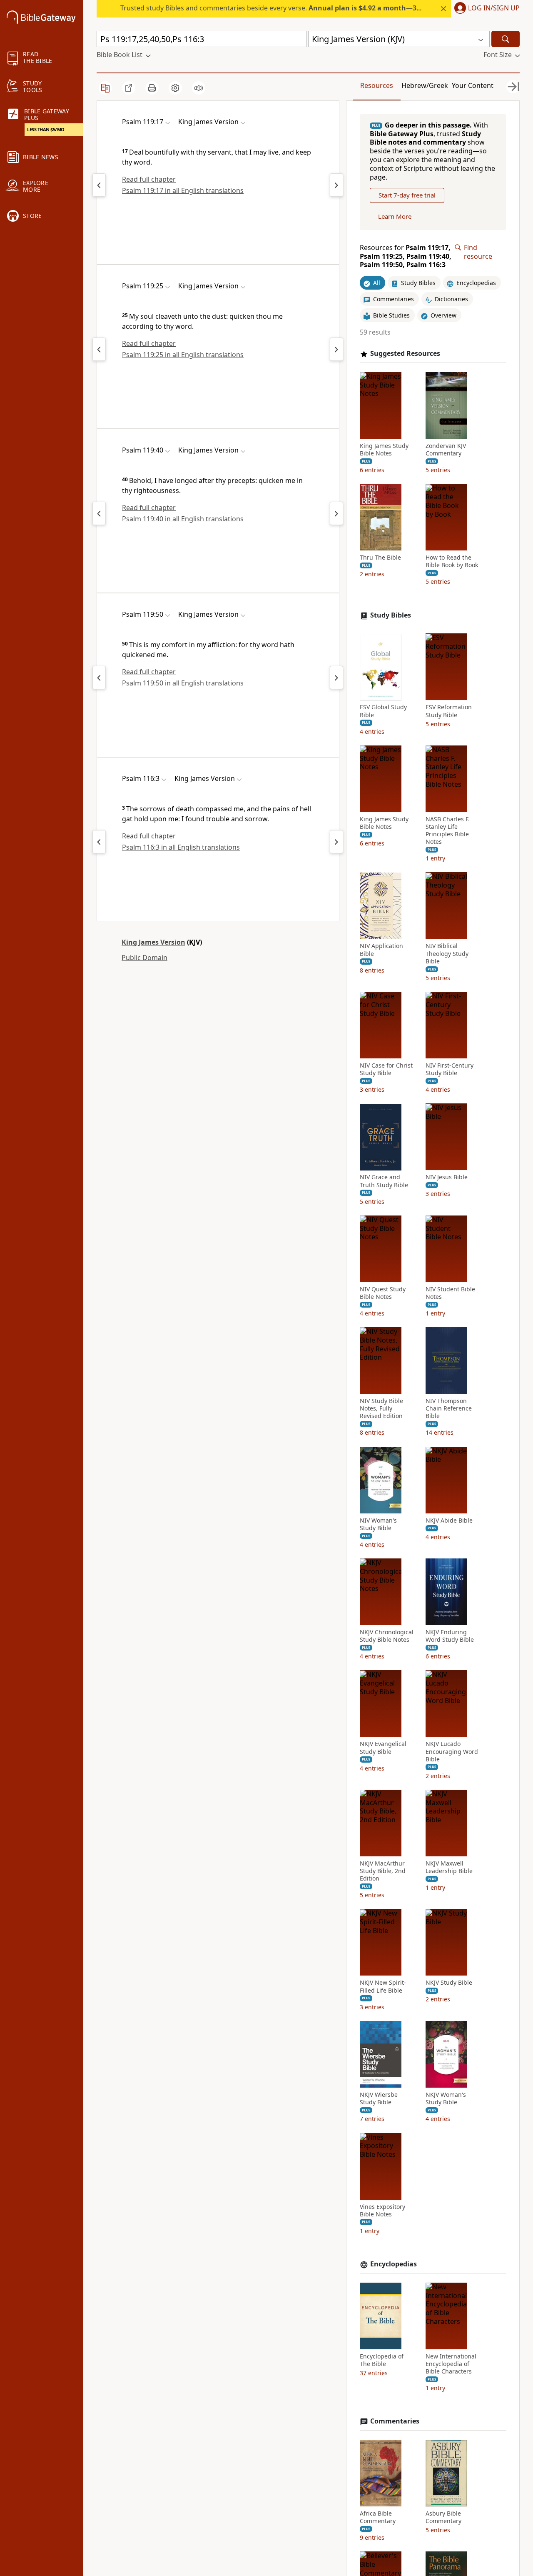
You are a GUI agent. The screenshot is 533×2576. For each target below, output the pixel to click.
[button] (485, 9)
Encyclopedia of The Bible (382, 2360)
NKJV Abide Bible (449, 1521)
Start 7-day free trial (407, 195)
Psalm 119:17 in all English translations (183, 190)
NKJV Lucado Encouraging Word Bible (452, 1752)
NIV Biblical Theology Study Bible (447, 954)
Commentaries (395, 2421)
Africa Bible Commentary (378, 2517)
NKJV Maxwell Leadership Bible (449, 1867)
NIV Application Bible (381, 950)
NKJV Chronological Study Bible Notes (387, 1636)
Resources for (406, 256)
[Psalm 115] (99, 842)
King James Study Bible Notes (384, 450)
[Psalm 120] (336, 185)
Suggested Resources (405, 354)
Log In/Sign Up (494, 8)
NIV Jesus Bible (447, 1178)
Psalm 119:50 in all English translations (183, 683)
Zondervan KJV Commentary (446, 450)
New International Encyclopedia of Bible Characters (451, 2364)
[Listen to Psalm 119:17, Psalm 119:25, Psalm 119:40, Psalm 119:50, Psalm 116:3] (199, 88)
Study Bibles (391, 615)
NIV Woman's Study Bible (378, 1524)
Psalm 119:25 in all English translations (183, 355)
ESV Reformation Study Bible (449, 711)
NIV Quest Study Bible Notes (383, 1293)
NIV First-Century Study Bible (450, 1069)
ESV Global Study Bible (383, 711)
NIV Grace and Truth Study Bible (384, 1181)
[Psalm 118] (99, 185)
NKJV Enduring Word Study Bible (450, 1636)
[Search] (506, 39)
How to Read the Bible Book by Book (452, 562)
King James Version (153, 942)
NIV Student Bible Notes (450, 1293)
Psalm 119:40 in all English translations (183, 519)
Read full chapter (149, 179)
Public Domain (144, 958)
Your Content (473, 85)
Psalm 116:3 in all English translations (181, 847)
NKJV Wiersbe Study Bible (379, 2098)
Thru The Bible (380, 558)
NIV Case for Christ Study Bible (386, 1069)
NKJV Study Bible (449, 1983)
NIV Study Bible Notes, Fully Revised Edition (381, 1408)
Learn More (395, 216)
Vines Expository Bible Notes (382, 2211)
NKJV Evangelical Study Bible (383, 1748)
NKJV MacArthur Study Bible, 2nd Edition (383, 1871)
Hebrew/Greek (425, 85)
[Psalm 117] (336, 842)
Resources (377, 85)
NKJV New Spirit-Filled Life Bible (383, 1987)
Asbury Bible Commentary (443, 2517)
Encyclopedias (394, 2264)
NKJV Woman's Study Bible (446, 2098)
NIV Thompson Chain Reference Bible (449, 1408)
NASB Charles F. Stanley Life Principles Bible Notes (448, 831)
